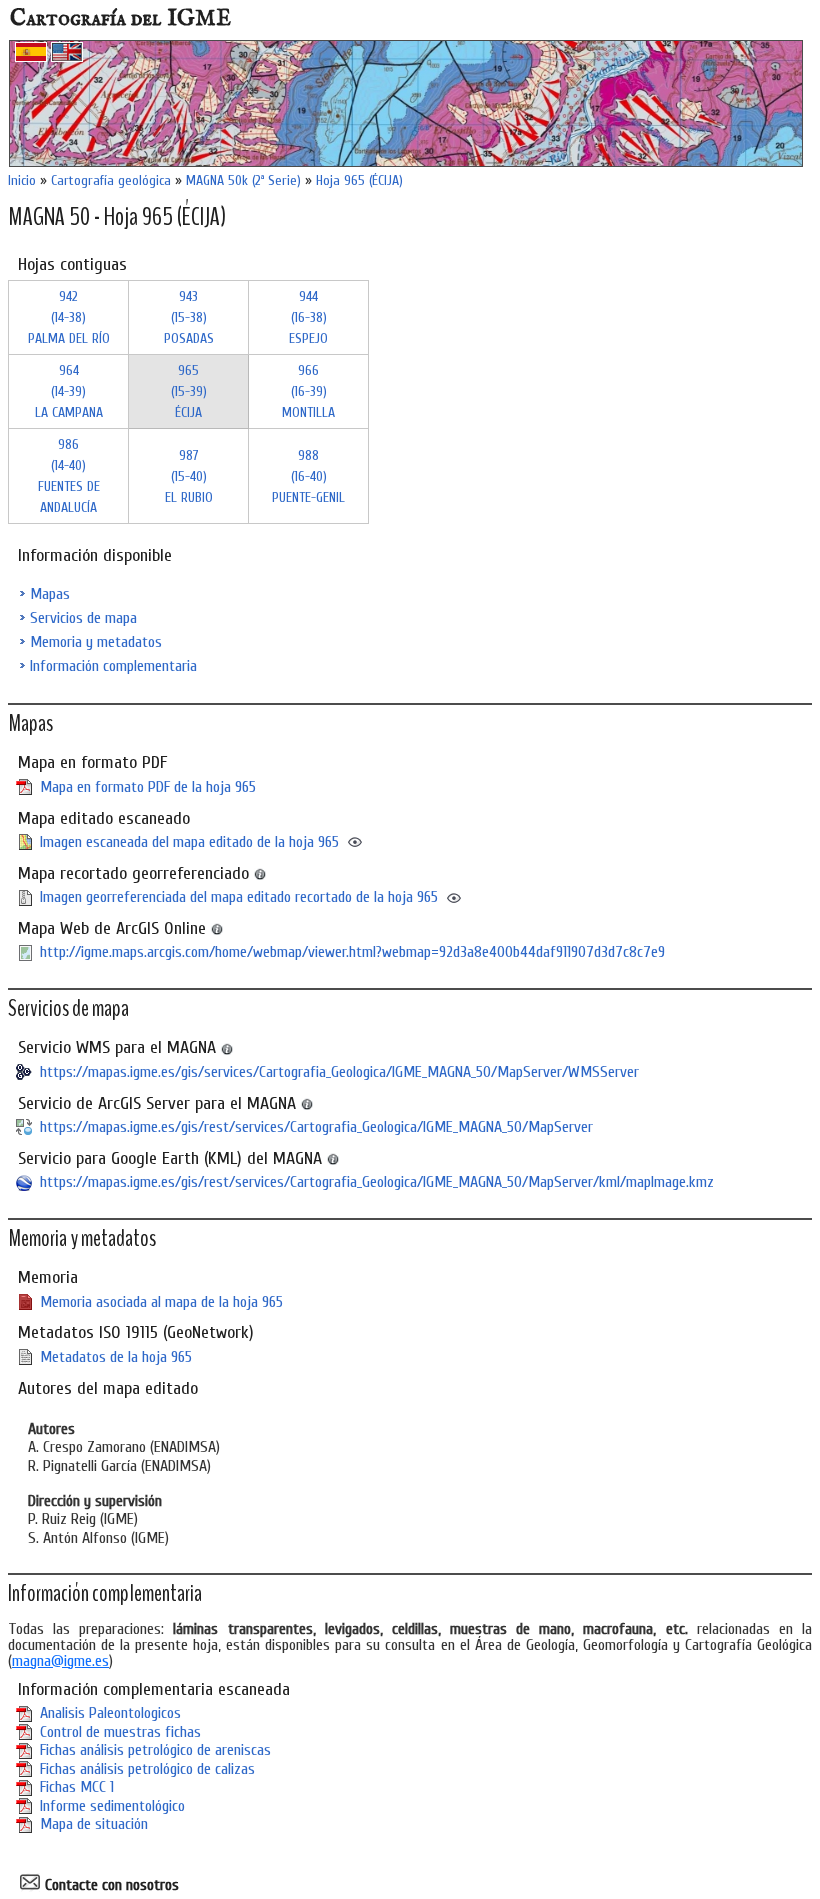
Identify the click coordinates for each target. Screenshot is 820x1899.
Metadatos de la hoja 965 (116, 1357)
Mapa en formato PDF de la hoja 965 (148, 787)
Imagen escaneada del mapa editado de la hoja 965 (189, 842)
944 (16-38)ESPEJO (308, 317)
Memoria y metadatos (96, 642)
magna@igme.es (60, 1661)
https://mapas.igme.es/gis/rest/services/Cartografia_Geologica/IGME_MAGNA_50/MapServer (316, 1127)
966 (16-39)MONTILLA (308, 391)
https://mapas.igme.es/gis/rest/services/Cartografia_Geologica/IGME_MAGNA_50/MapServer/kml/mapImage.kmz (377, 1182)
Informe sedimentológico (112, 1806)
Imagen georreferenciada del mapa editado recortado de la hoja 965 (239, 897)
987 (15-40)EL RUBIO (189, 476)
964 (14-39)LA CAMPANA (69, 391)
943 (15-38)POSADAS (189, 317)
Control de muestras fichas (120, 1732)
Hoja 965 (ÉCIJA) (359, 180)
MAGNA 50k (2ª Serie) (243, 180)
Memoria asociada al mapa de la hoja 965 (161, 1302)
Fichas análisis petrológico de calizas (147, 1769)
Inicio (22, 180)
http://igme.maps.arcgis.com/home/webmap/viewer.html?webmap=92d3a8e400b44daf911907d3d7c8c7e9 (352, 952)
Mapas (50, 594)
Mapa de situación (94, 1824)
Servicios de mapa (83, 618)
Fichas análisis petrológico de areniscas (155, 1750)
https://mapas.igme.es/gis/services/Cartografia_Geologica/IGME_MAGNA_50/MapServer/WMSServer (339, 1072)
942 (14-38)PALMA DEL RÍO (69, 317)
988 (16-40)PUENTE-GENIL (308, 476)
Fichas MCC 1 (77, 1787)
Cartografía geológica (111, 180)
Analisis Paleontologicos (110, 1713)
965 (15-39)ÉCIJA (189, 391)
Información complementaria (113, 666)
